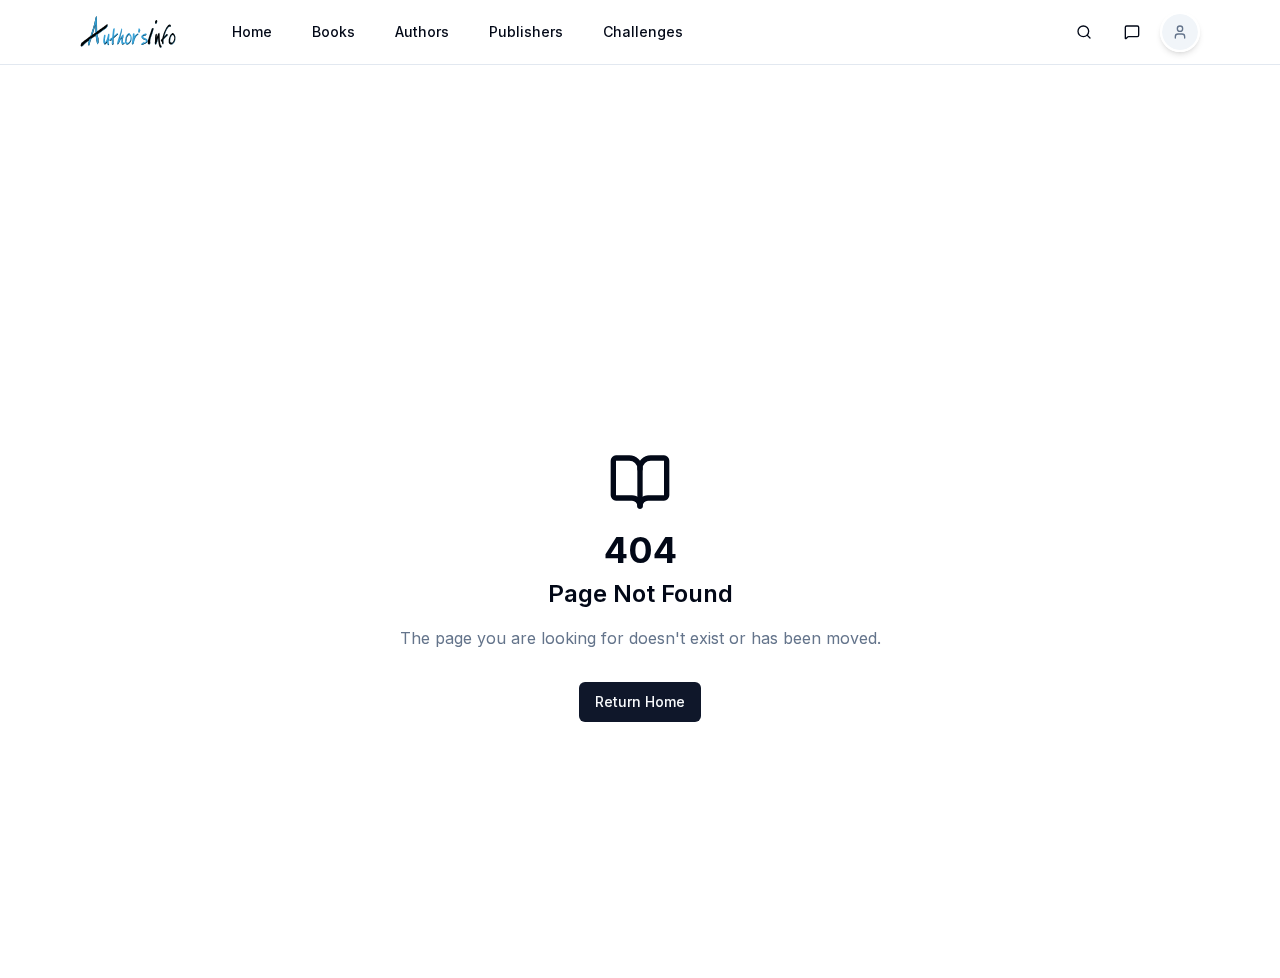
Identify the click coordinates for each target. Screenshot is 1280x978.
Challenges (643, 31)
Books (333, 31)
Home (252, 31)
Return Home (640, 701)
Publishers (526, 31)
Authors (422, 31)
